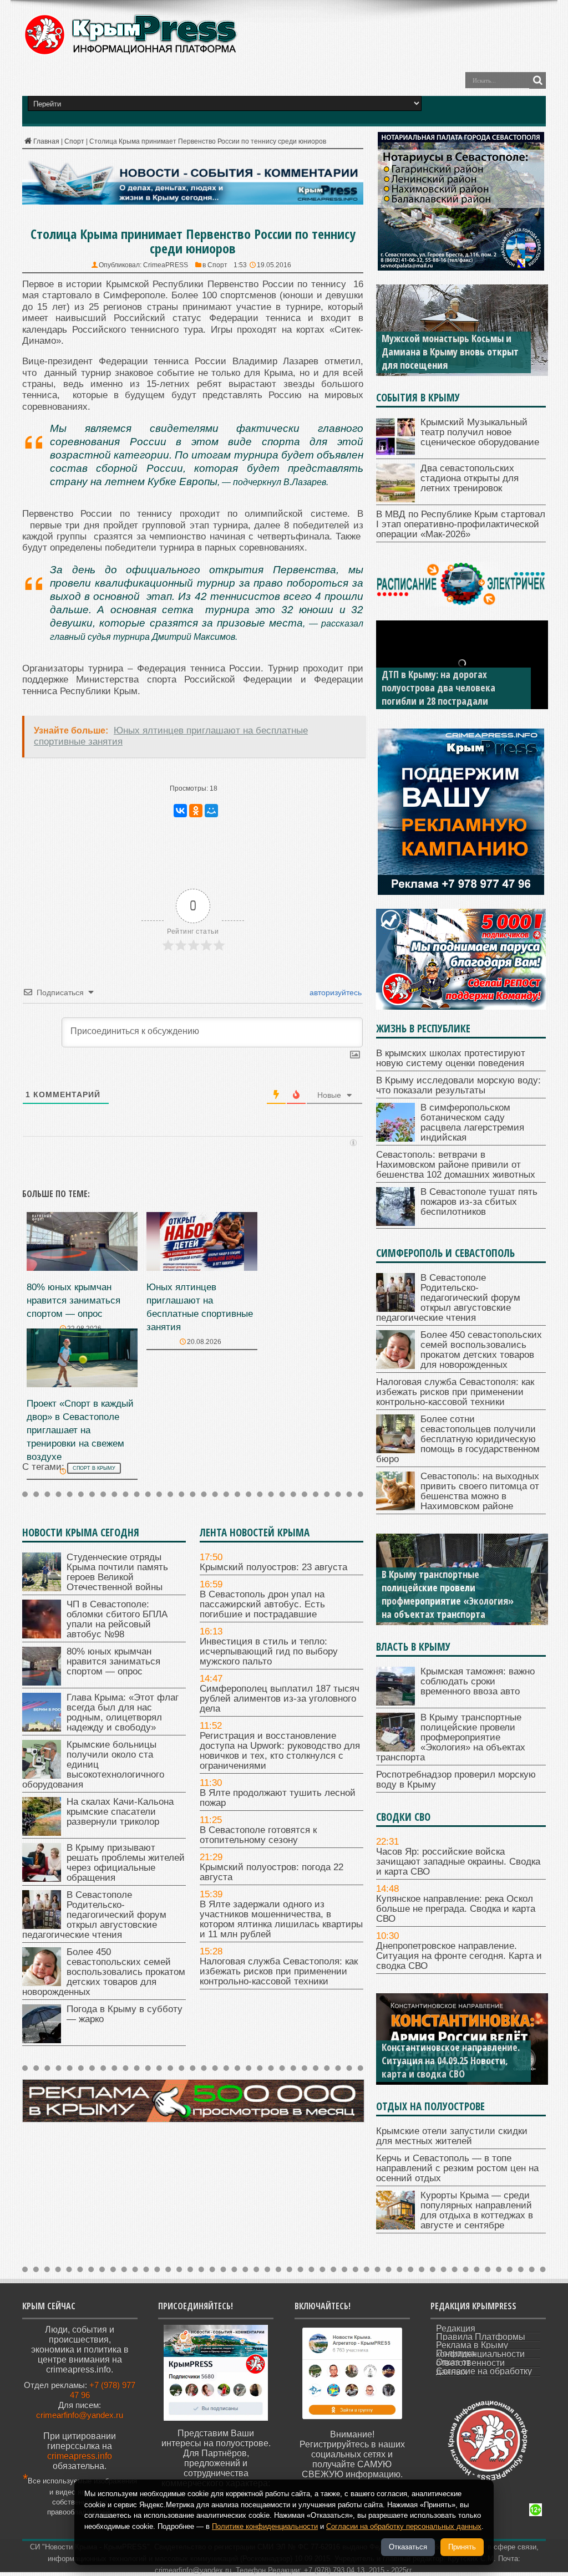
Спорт (74, 141)
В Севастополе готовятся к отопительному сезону (258, 1835)
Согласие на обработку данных (484, 2371)
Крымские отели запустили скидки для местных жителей (452, 2136)
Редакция (456, 2328)
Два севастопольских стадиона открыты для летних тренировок (470, 478)
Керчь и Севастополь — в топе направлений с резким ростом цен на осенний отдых (457, 2168)
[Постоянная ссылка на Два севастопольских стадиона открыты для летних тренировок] (395, 499)
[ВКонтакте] (180, 811)
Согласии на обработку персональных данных (404, 2526)
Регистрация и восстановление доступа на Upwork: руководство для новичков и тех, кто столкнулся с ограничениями (280, 1751)
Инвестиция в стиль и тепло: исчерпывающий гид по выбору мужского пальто (269, 1651)
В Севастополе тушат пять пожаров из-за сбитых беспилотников (479, 1202)
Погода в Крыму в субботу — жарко (125, 2014)
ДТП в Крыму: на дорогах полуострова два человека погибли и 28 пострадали (438, 688)
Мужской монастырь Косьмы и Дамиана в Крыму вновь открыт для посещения (450, 352)
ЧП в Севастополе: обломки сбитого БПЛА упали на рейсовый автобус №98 (117, 1619)
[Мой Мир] (211, 811)
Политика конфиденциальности (480, 2354)
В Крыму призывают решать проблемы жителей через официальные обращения (126, 1863)
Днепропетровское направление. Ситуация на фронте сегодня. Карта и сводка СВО (459, 1956)
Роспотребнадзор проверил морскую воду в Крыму (456, 1780)
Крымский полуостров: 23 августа (273, 1567)
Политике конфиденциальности (265, 2526)
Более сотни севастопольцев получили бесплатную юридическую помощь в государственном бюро (458, 1439)
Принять (462, 2547)
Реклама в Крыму (472, 2345)
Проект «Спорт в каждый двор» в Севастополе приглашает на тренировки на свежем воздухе (80, 1430)
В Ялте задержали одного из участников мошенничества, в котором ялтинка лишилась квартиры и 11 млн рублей (281, 1919)
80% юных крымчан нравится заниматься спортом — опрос (73, 1300)
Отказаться (408, 2547)
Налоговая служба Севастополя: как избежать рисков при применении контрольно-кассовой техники (279, 1971)
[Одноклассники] (196, 811)
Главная (46, 141)
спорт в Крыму (94, 1468)
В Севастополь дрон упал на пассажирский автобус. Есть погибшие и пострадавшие (262, 1604)
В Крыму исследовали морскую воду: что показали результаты (458, 1085)
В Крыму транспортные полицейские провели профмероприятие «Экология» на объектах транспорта (448, 1594)
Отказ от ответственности (470, 2363)
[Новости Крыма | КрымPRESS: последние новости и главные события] (130, 53)
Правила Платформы (481, 2337)
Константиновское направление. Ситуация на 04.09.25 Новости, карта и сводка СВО (451, 2060)
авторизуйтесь (334, 992)
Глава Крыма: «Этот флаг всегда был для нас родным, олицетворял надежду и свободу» (123, 1712)
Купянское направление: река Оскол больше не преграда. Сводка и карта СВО (456, 1909)
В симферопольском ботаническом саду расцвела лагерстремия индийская (472, 1122)
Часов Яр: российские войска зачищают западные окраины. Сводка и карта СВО (458, 1862)
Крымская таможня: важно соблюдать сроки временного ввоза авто (478, 1681)
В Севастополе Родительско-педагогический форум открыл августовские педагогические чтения (94, 1915)
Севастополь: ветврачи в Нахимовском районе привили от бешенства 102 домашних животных (456, 1165)
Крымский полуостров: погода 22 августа (272, 1872)
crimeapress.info (80, 2456)
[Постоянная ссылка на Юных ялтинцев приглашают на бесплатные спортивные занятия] (202, 1268)
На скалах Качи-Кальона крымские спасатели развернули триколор (120, 1812)
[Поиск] (537, 80)
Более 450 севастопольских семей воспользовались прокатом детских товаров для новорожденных (104, 1972)
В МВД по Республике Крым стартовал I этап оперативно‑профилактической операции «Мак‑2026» (461, 524)
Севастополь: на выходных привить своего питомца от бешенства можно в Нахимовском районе (480, 1491)
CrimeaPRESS (166, 265)
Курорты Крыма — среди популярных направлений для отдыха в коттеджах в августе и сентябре (477, 2210)
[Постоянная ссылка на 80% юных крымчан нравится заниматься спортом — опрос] (82, 1268)
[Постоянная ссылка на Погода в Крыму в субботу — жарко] (42, 2040)
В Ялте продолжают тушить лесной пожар (278, 1798)
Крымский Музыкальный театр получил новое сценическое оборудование (480, 432)
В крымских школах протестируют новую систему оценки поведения (451, 1058)
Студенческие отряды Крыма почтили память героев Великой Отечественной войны (117, 1572)
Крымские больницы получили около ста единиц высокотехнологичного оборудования (93, 1765)
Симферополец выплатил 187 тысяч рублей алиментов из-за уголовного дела (280, 1699)
